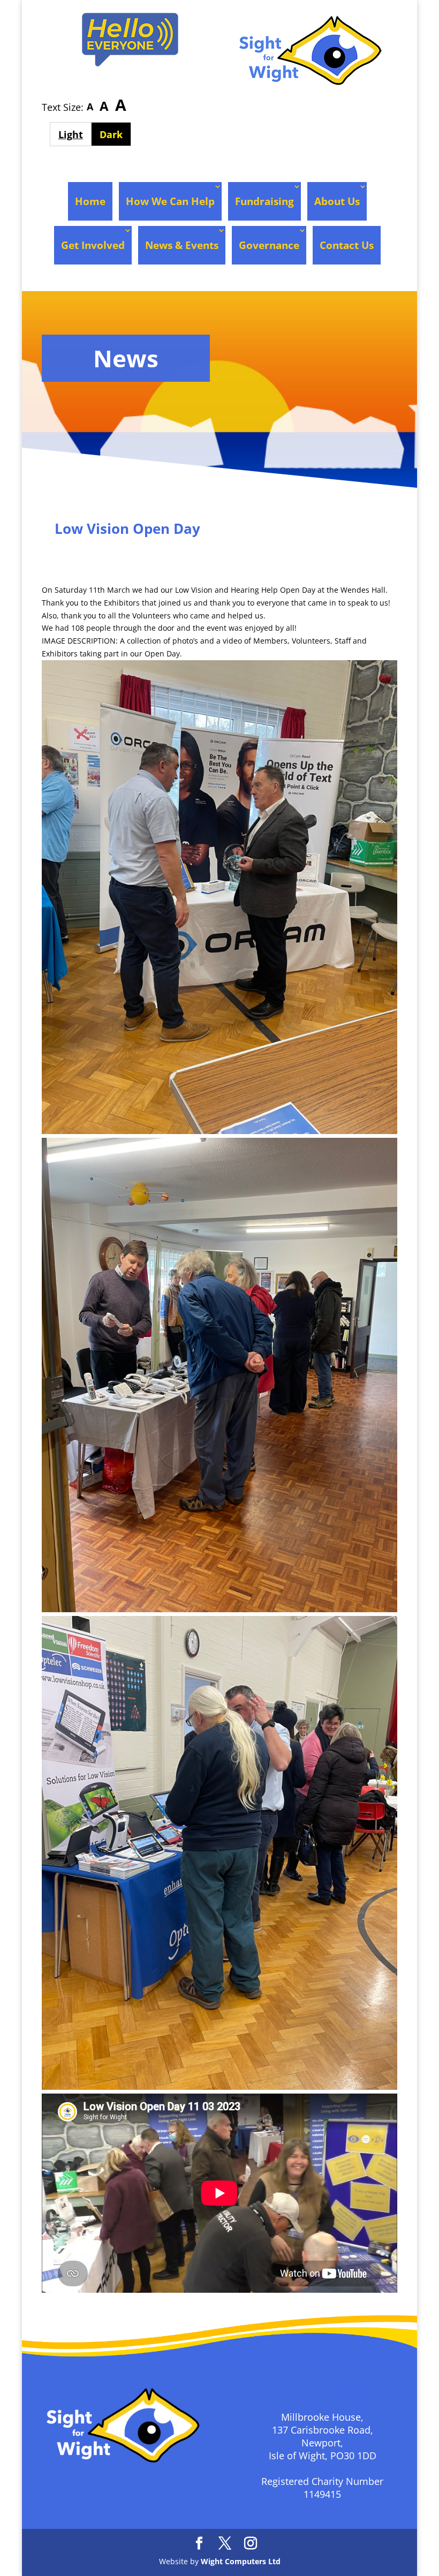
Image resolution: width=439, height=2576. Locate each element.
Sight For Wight (102, 550)
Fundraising (264, 201)
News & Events (182, 245)
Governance (269, 245)
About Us (337, 201)
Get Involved (93, 245)
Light (75, 134)
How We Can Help (170, 201)
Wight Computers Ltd (241, 2561)
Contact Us (347, 245)
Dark (115, 134)
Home (90, 201)
